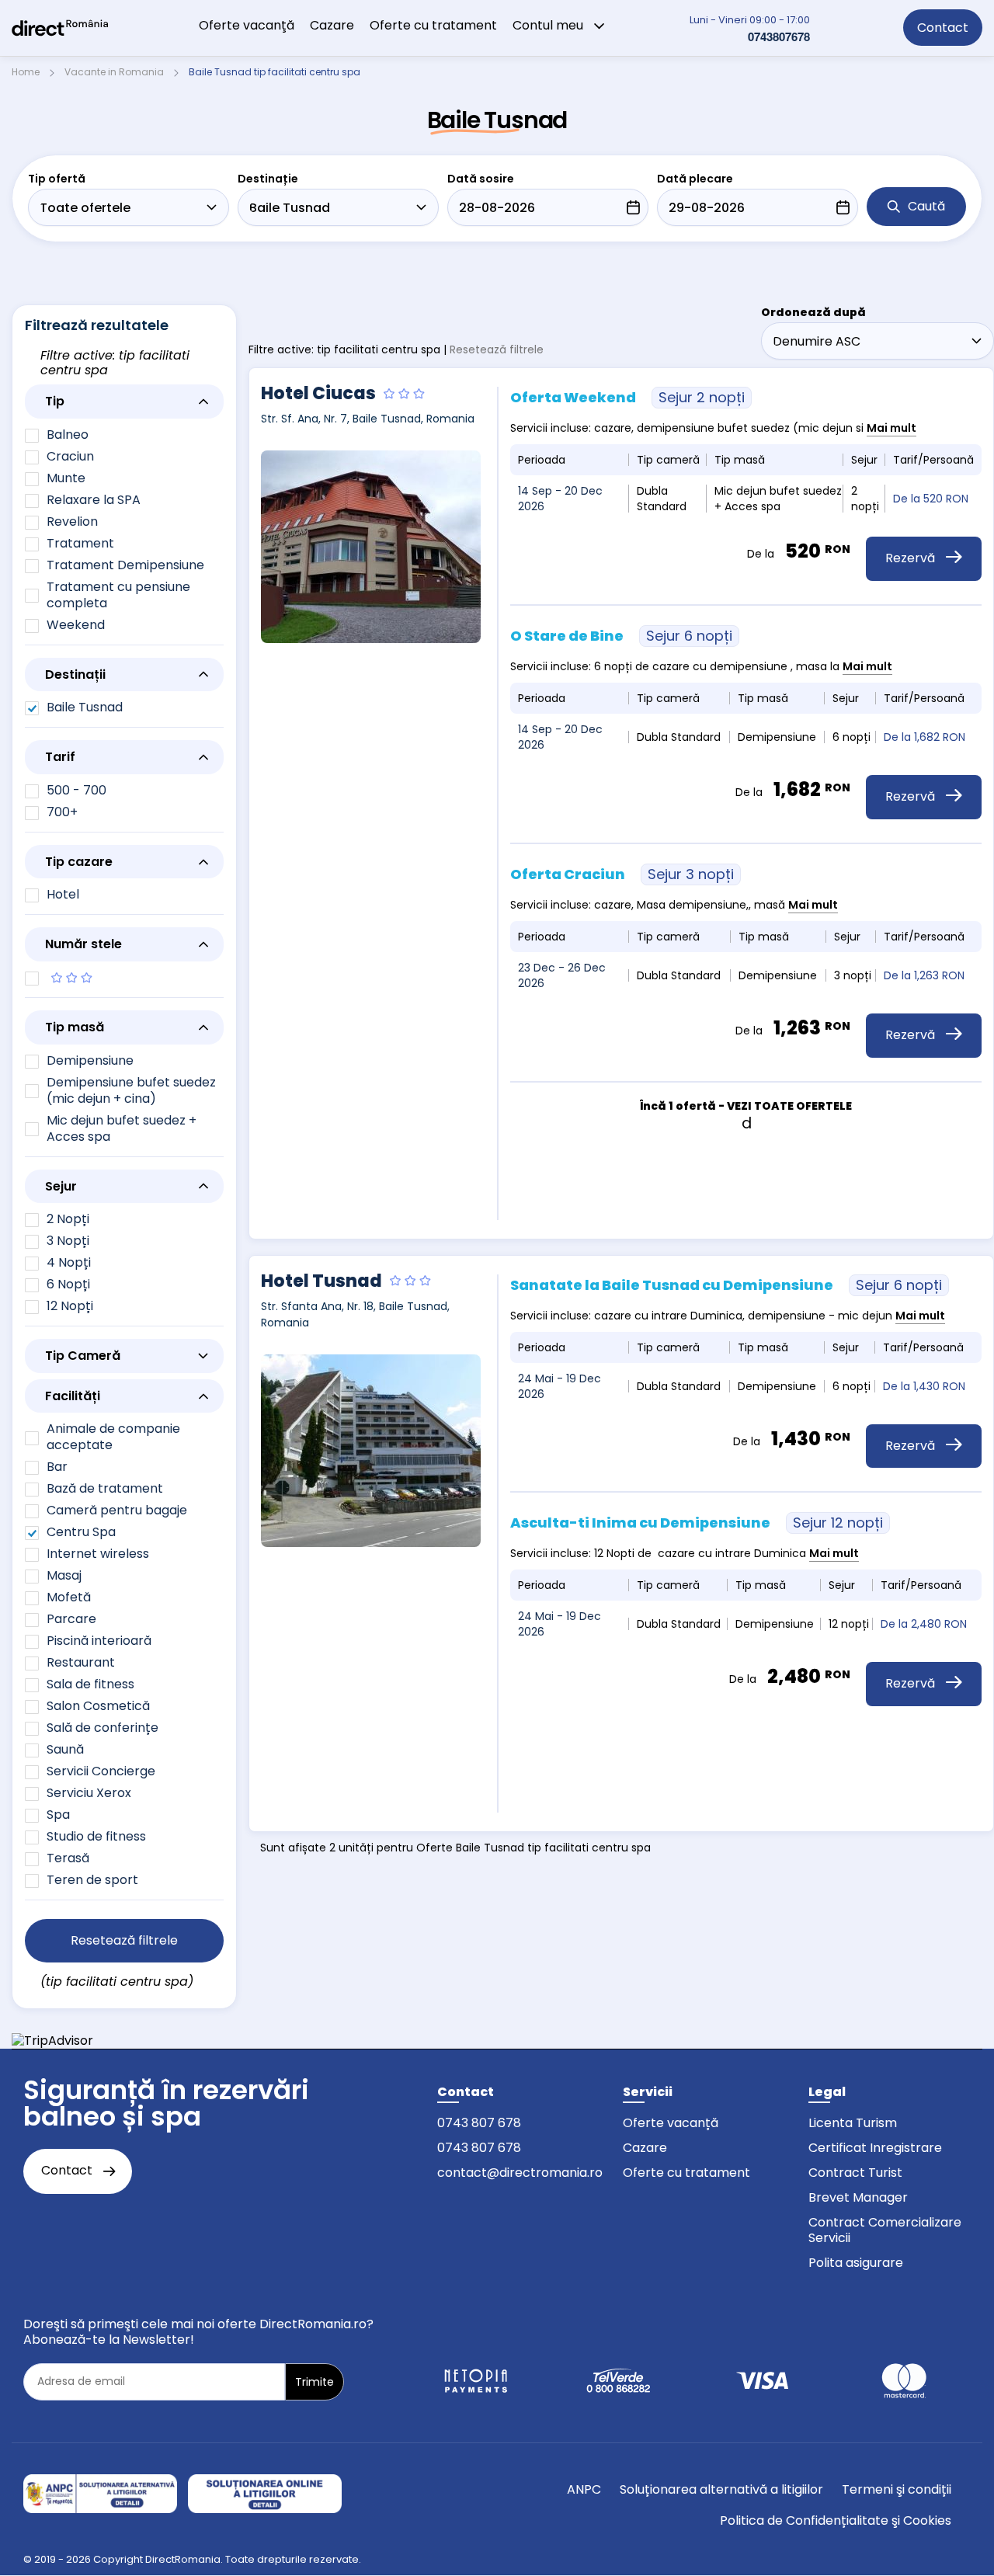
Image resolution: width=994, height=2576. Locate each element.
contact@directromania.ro (520, 2173)
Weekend (76, 625)
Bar (57, 1467)
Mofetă (69, 1597)
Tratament (80, 543)
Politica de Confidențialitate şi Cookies (836, 2520)
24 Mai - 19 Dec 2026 (560, 1386)
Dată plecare (695, 179)
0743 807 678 (479, 2123)
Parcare (71, 1619)
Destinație (268, 179)
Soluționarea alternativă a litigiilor (721, 2489)
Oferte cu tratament (433, 25)
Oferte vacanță (671, 2123)
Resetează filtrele (497, 349)
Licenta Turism (853, 2123)
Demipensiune (90, 1060)
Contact (943, 28)
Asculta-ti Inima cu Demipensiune (697, 1523)
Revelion (72, 521)
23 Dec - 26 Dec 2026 (562, 975)
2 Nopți (68, 1219)
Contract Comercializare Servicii (885, 2230)
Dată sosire (481, 179)
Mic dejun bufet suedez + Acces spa (122, 1128)
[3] (124, 979)
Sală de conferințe (103, 1728)
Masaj (64, 1575)
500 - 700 (76, 790)
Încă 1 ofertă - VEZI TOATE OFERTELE (746, 1106)
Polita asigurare (856, 2263)
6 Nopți (68, 1284)
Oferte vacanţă (247, 25)
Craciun (70, 456)
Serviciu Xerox (89, 1793)
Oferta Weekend (627, 397)
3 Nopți (68, 1241)
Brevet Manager (858, 2197)
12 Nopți (70, 1306)
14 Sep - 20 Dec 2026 (560, 499)
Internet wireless (98, 1554)
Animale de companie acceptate (113, 1437)
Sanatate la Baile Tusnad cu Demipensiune (726, 1285)
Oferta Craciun (622, 874)
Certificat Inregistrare (875, 2148)
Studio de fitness (96, 1836)
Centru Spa (81, 1532)
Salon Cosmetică (98, 1706)
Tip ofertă (57, 179)
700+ (62, 812)
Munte (66, 478)
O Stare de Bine (621, 636)
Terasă (68, 1858)
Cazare (332, 25)
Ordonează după (813, 312)
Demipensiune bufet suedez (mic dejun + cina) (131, 1090)
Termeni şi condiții (897, 2489)
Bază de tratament (105, 1488)
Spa (58, 1815)
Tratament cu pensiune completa (118, 595)
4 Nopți (69, 1262)
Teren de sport (92, 1880)
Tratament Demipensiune (125, 565)
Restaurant (81, 1662)
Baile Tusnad (85, 707)
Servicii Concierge (101, 1771)
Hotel (63, 894)
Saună (65, 1749)
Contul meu (549, 25)
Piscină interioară (99, 1641)
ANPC (584, 2489)
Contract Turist (855, 2173)
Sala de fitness (90, 1684)
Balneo (68, 435)
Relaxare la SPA (94, 500)
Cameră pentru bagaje (117, 1510)
